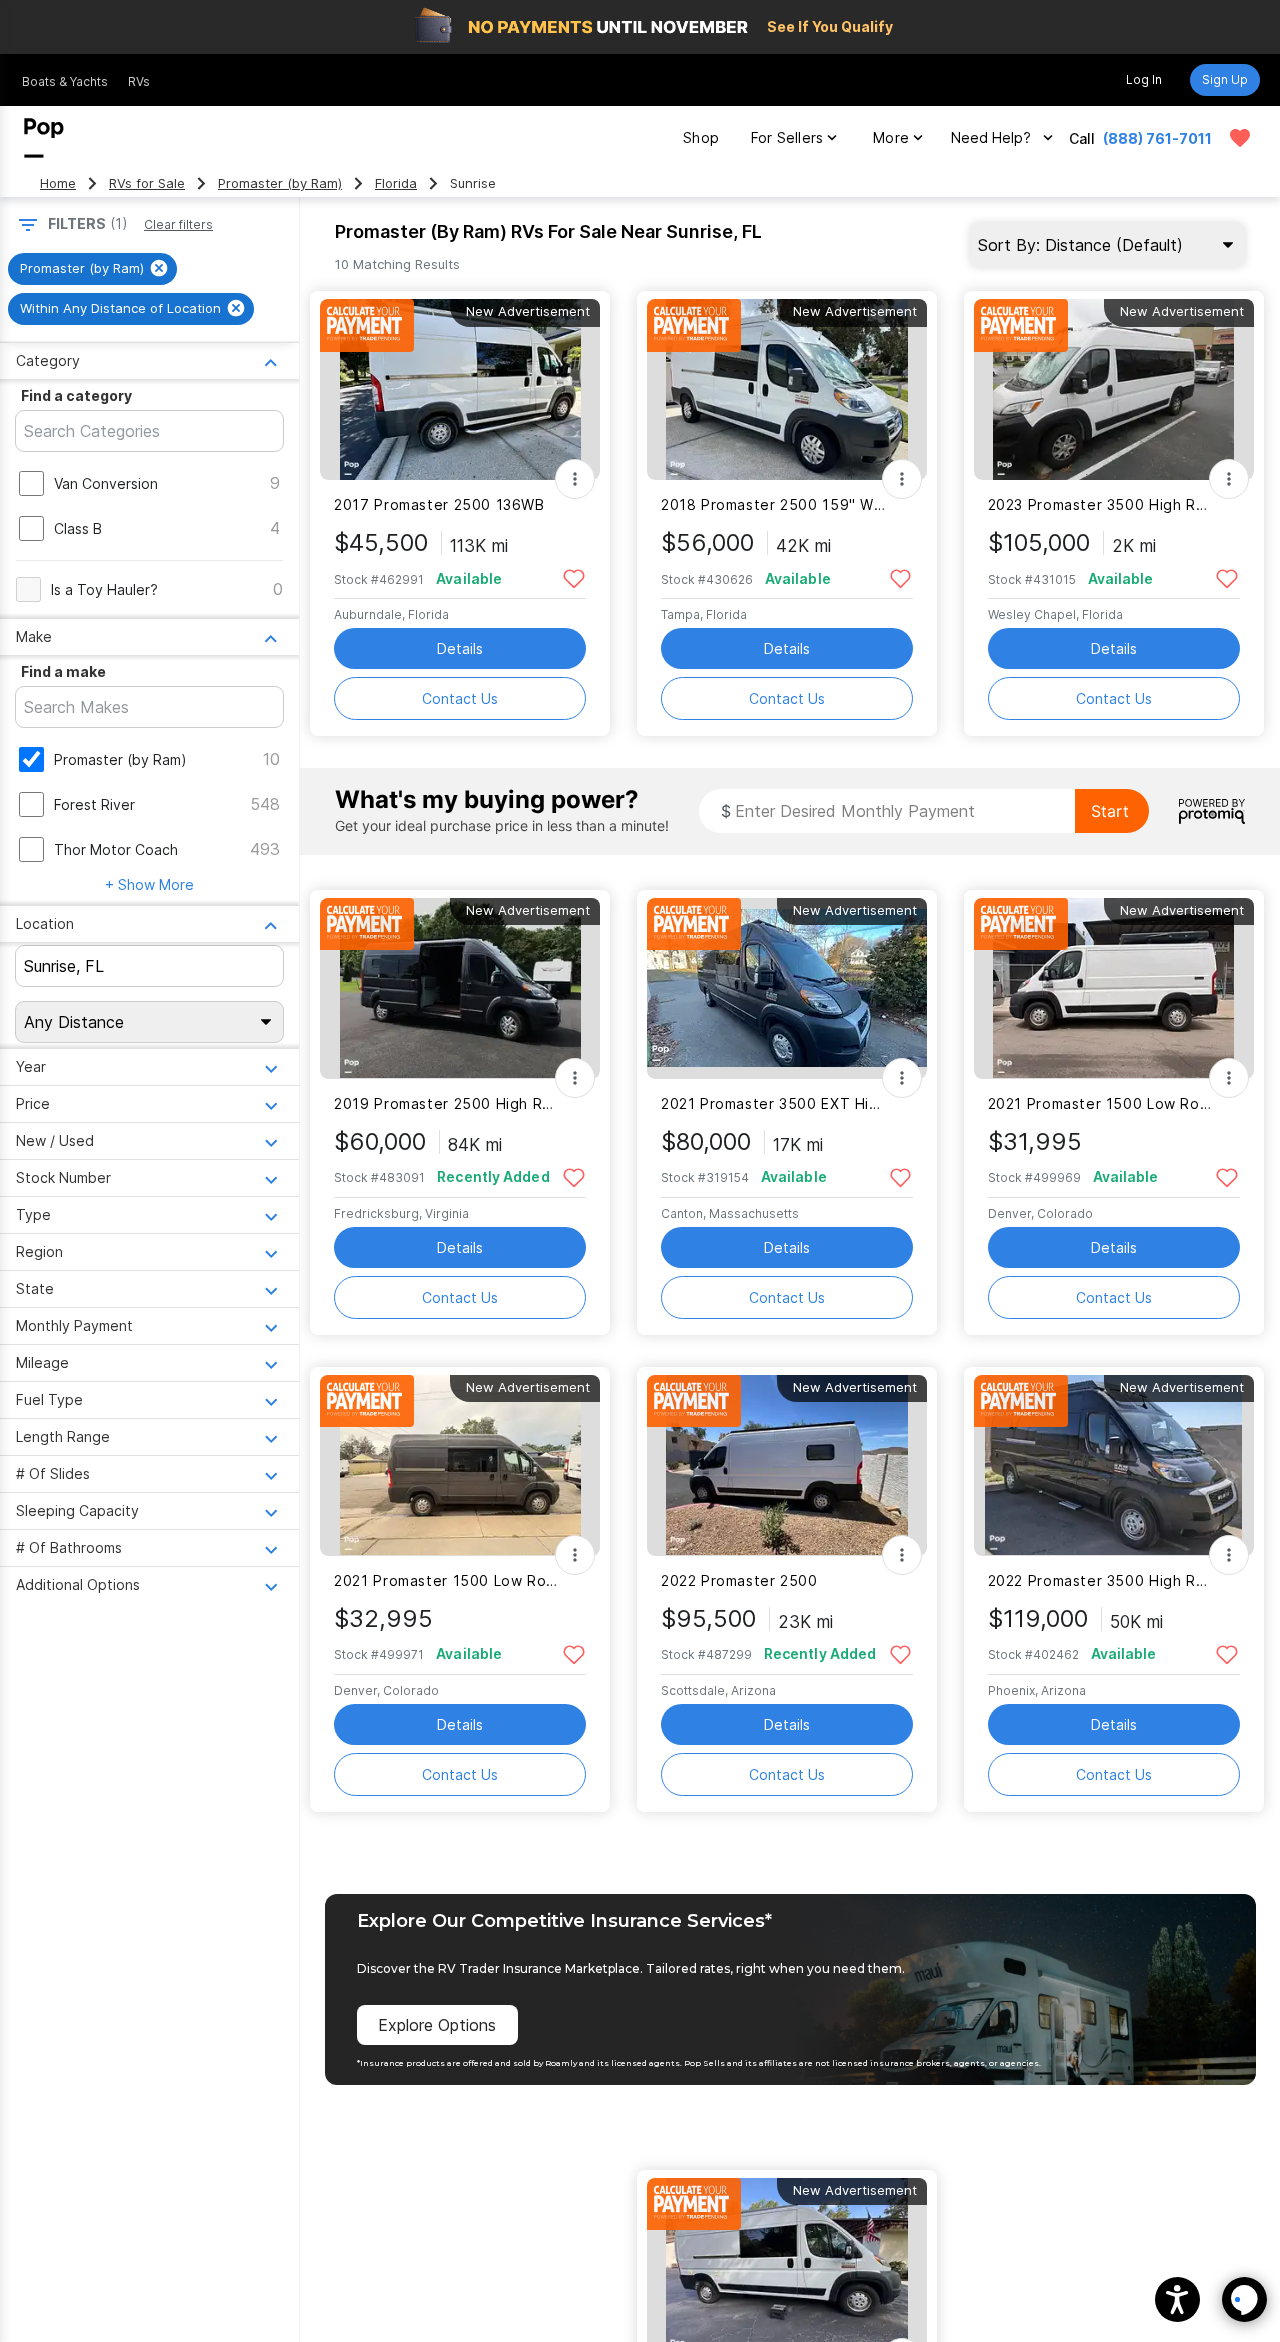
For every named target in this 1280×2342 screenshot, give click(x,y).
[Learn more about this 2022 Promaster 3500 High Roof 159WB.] (1114, 1465)
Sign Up (1225, 79)
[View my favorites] (1240, 138)
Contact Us (460, 698)
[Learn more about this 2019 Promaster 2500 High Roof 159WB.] (460, 988)
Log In (1144, 79)
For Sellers (787, 137)
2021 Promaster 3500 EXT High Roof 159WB (774, 1103)
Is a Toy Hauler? (104, 589)
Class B (78, 528)
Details (460, 648)
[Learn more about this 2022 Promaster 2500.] (787, 1465)
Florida (396, 183)
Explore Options (437, 2025)
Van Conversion (106, 483)
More (891, 137)
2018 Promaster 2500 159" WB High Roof (774, 504)
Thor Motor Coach (116, 849)
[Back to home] (44, 138)
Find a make (63, 671)
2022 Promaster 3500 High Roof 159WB (1101, 1580)
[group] (92, 269)
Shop (701, 137)
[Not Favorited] (573, 577)
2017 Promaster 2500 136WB (439, 504)
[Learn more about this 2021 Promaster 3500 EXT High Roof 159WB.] (787, 988)
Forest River (94, 804)
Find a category (76, 395)
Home (58, 183)
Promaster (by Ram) (280, 183)
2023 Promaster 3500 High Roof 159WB (1101, 504)
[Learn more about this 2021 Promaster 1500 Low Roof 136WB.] (1114, 988)
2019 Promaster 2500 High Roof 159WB (447, 1103)
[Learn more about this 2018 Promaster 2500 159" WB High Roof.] (787, 389)
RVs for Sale (147, 183)
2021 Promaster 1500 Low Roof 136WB (1101, 1103)
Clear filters (178, 224)
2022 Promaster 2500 (739, 1580)
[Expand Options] (575, 479)
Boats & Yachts (65, 81)
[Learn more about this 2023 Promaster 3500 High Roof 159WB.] (1114, 389)
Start (1110, 811)
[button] (1177, 2299)
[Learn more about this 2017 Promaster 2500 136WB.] (460, 389)
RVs (139, 81)
